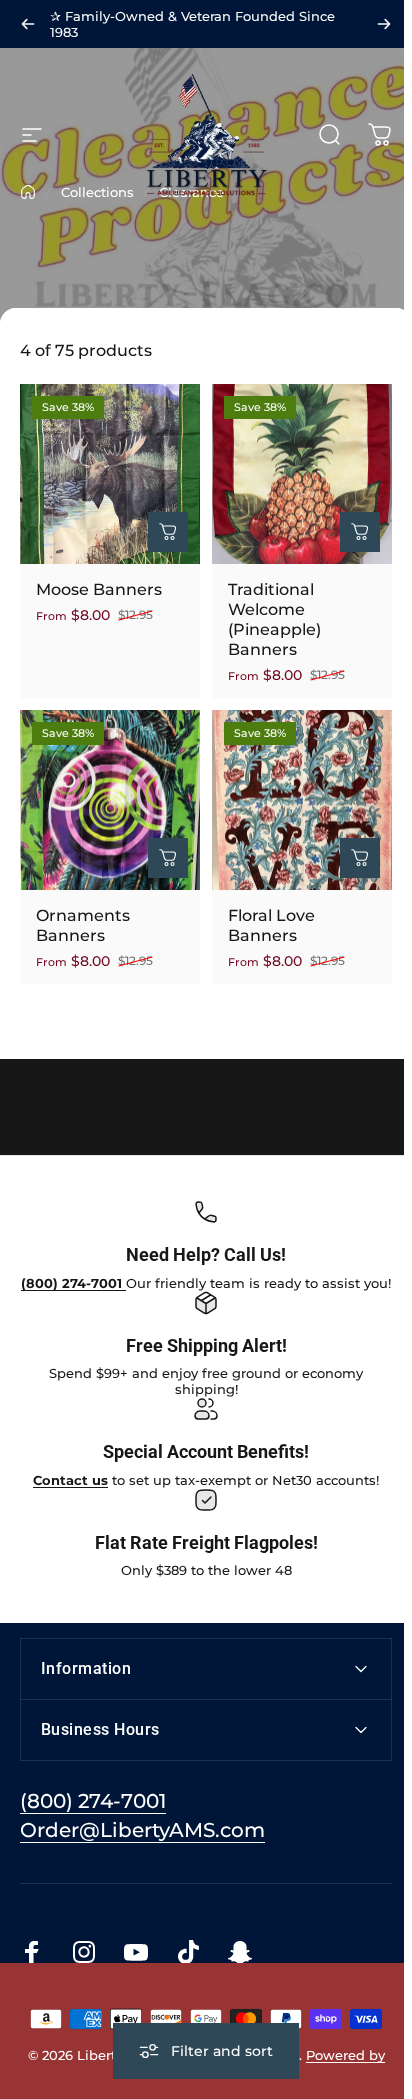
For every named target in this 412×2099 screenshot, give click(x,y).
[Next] (384, 24)
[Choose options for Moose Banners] (168, 532)
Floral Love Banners (271, 925)
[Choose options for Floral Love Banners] (360, 858)
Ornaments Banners (83, 925)
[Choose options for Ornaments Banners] (168, 858)
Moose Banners (99, 589)
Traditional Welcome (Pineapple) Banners (274, 619)
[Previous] (28, 24)
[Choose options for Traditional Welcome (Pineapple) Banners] (360, 532)
